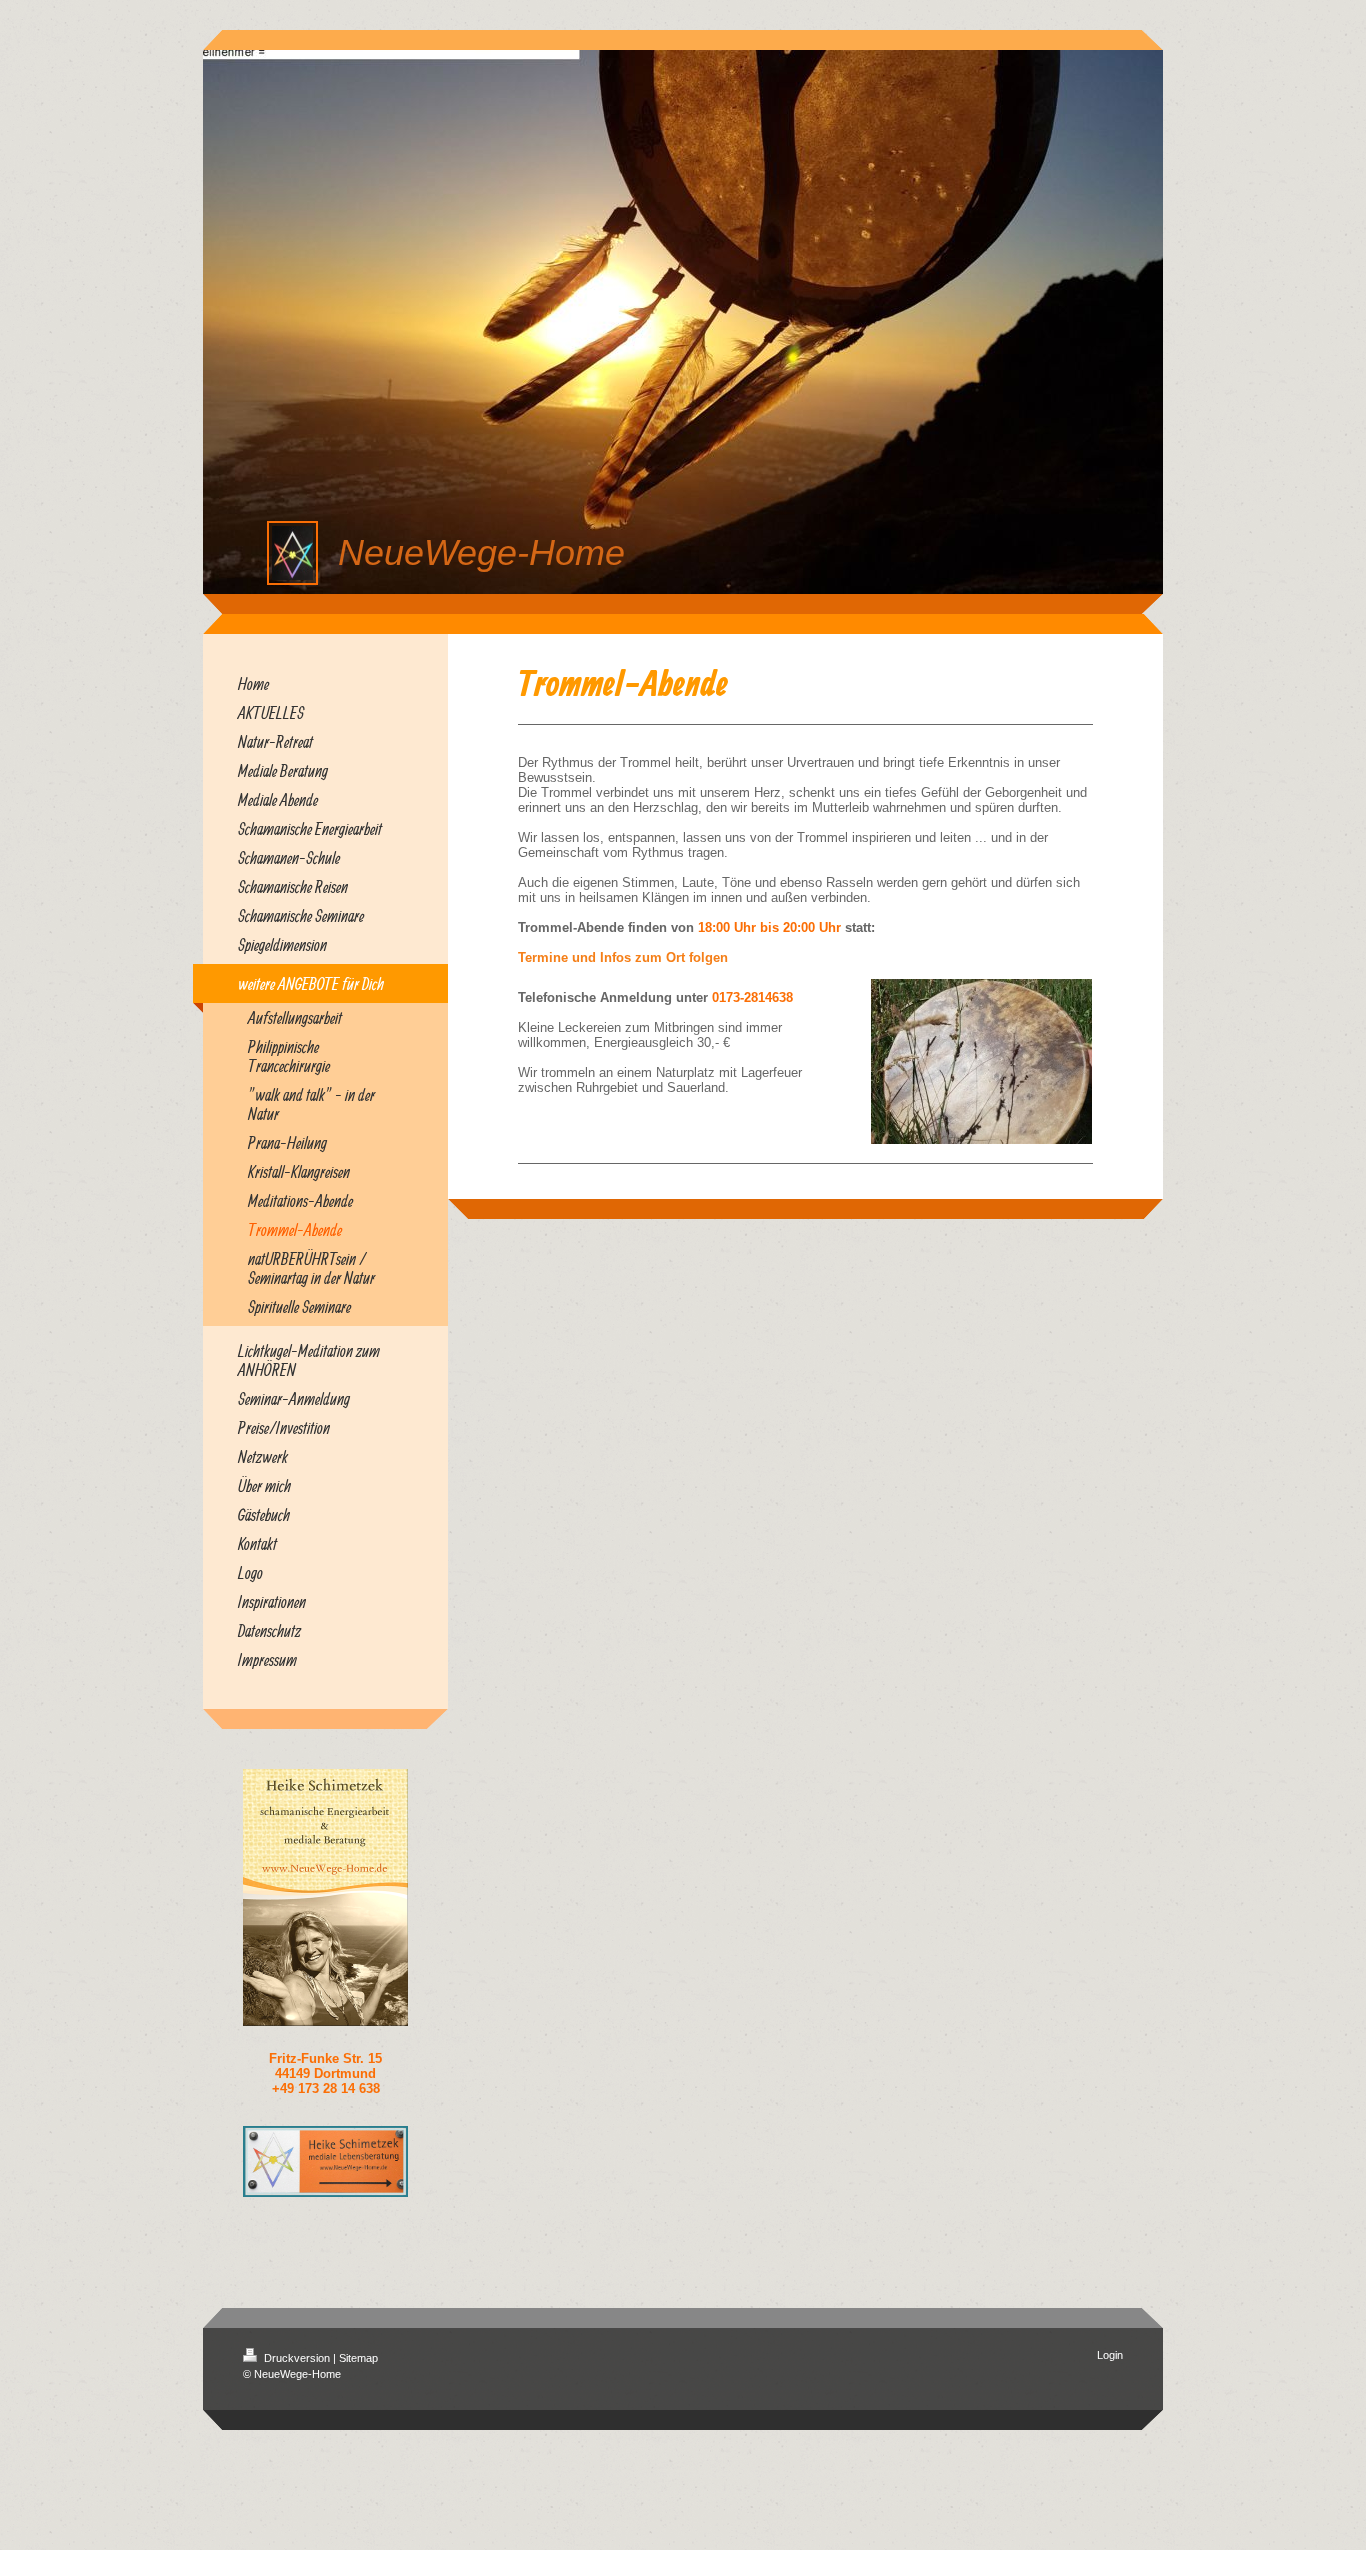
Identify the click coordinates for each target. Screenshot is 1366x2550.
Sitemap (358, 2358)
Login (1110, 2355)
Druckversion (297, 2358)
